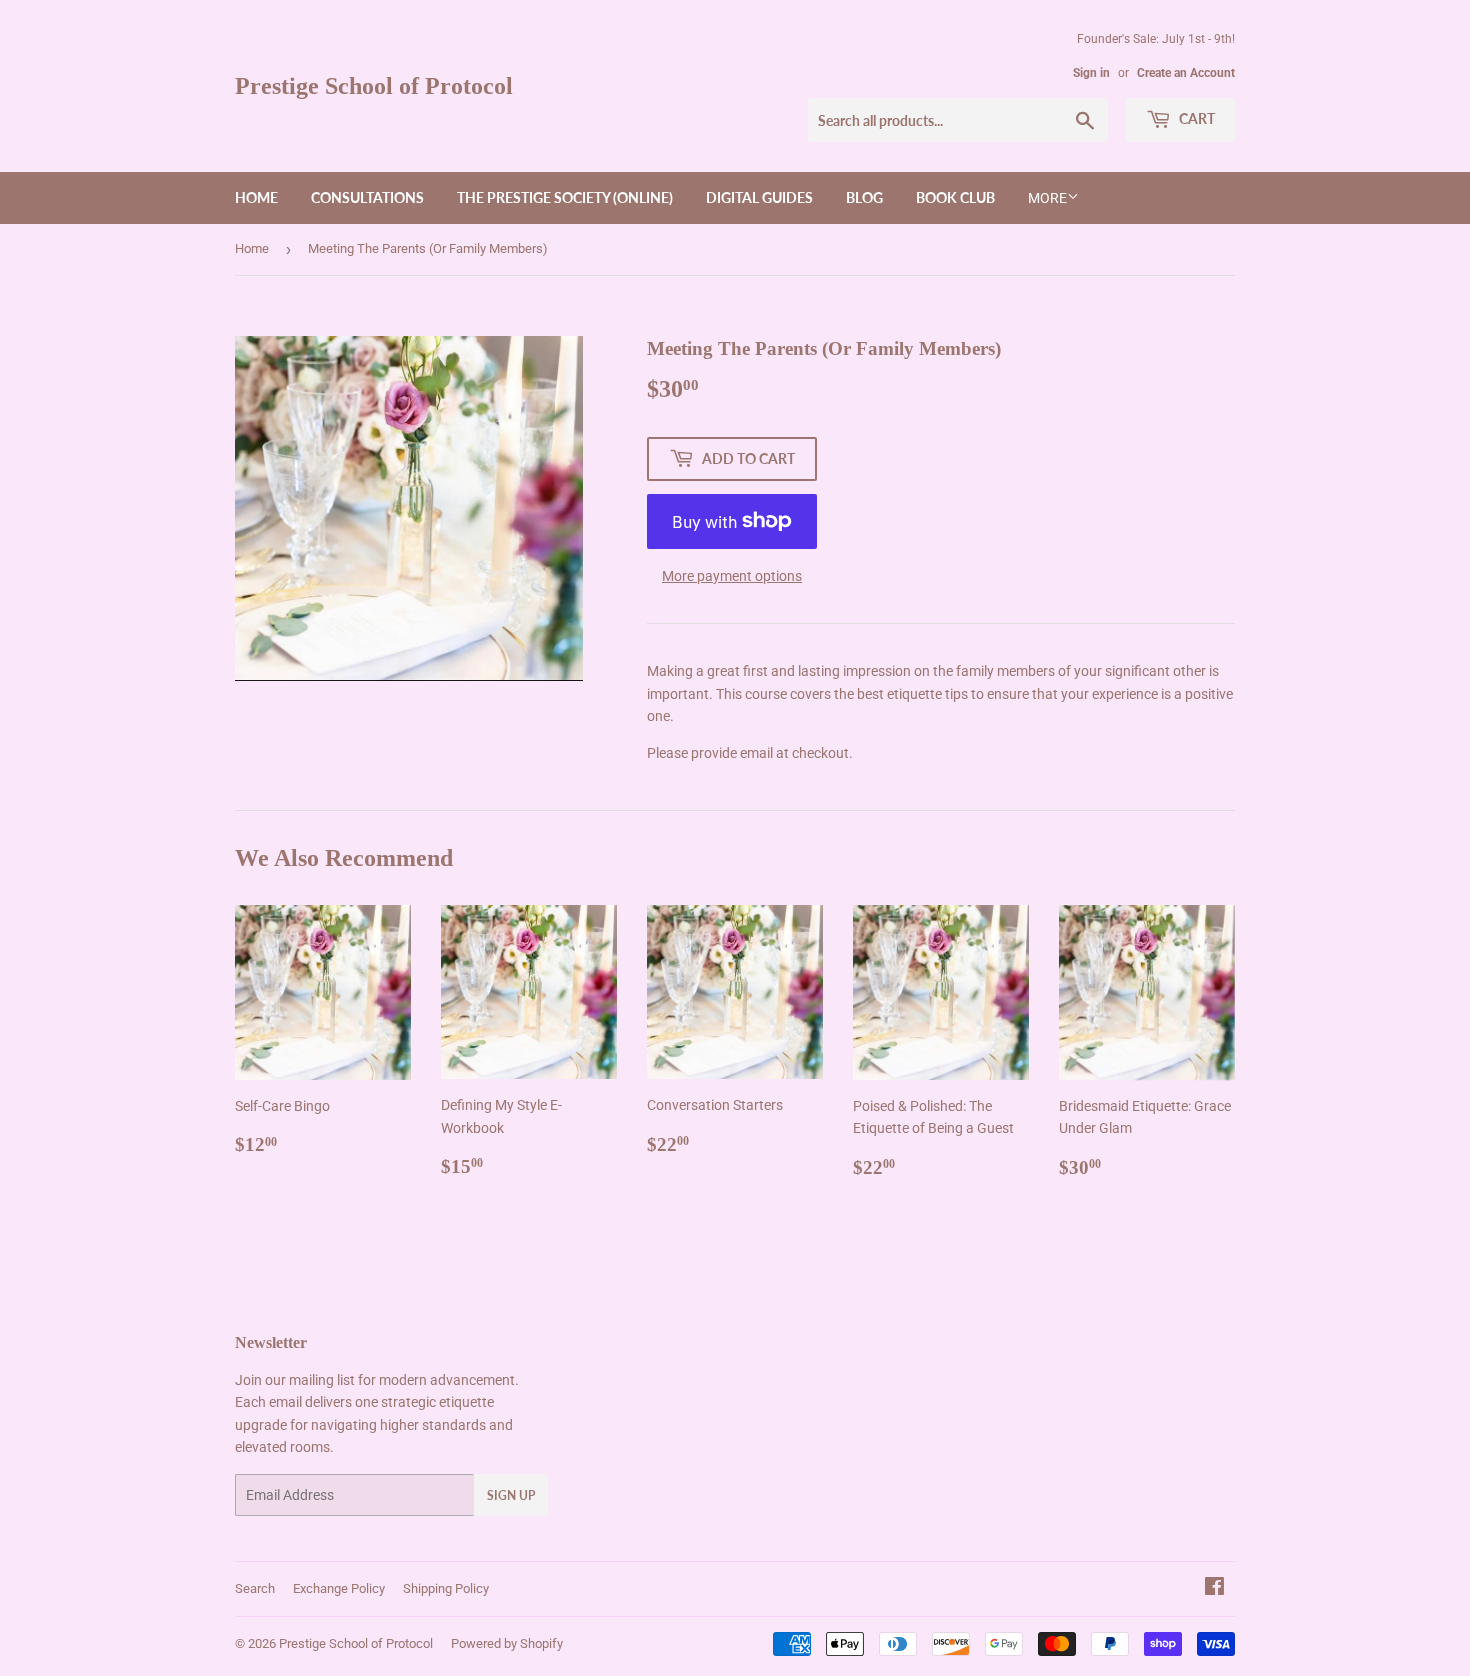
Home (256, 197)
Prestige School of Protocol (374, 85)
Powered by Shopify (507, 1643)
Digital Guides (759, 197)
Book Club (955, 197)
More (1047, 198)
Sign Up (511, 1495)
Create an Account (1186, 73)
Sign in (1091, 73)
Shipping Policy (446, 1588)
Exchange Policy (339, 1588)
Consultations (367, 197)
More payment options (732, 576)
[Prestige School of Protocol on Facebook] (1214, 1589)
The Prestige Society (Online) (565, 197)
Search (255, 1588)
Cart (1195, 118)
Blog (864, 197)
